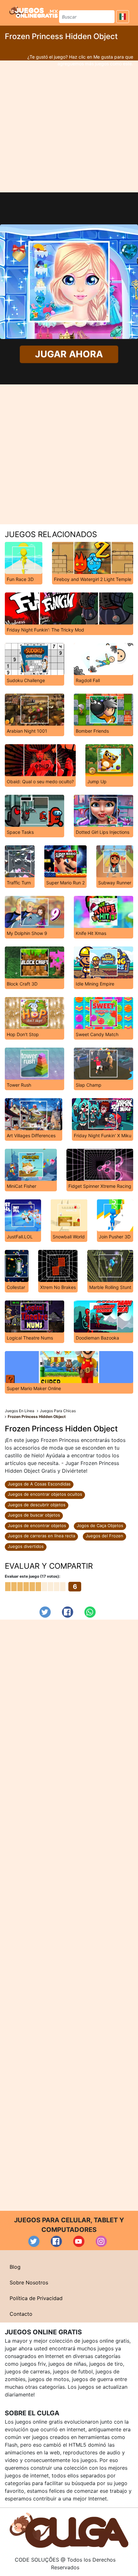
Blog (15, 2267)
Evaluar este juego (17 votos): (33, 1576)
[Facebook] (68, 1612)
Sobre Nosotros (29, 2282)
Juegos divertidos (26, 1546)
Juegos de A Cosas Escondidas (39, 1484)
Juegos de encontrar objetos (37, 1525)
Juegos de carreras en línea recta (41, 1536)
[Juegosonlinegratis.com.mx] (34, 12)
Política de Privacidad (36, 2298)
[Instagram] (101, 2241)
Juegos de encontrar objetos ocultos (45, 1494)
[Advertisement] (69, 126)
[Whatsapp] (90, 1612)
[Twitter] (45, 1612)
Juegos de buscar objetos (34, 1515)
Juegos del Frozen (104, 1536)
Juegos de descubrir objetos (37, 1505)
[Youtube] (79, 2241)
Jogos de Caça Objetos (100, 1525)
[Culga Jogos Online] (69, 2530)
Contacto (21, 2314)
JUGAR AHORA (69, 354)
